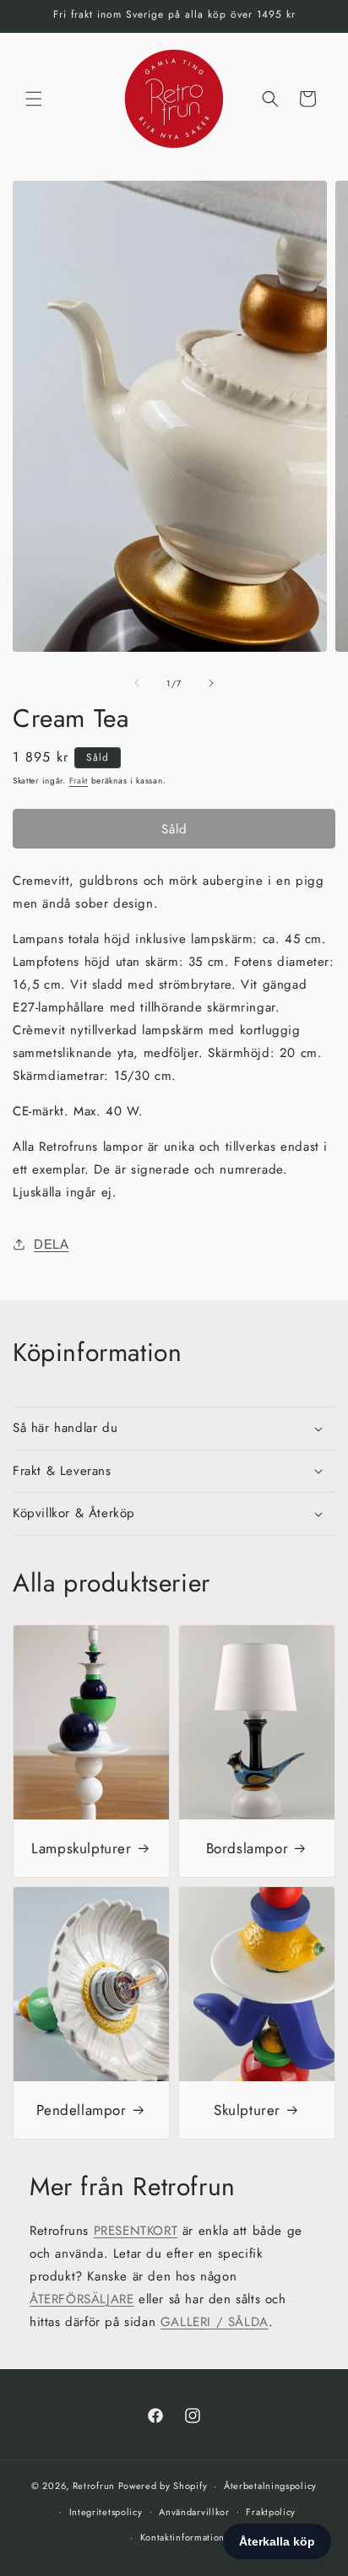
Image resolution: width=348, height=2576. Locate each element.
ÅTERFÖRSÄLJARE (82, 2299)
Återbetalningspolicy (270, 2486)
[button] (34, 99)
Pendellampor (81, 2110)
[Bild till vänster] (137, 683)
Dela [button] (51, 1244)
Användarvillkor (194, 2512)
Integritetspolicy (106, 2512)
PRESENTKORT (136, 2231)
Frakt (79, 781)
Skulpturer (247, 2110)
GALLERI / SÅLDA (215, 2322)
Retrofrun (94, 2486)
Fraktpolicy (271, 2512)
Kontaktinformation (183, 2537)
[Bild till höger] (211, 683)
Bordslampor (247, 1848)
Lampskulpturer (81, 1848)
